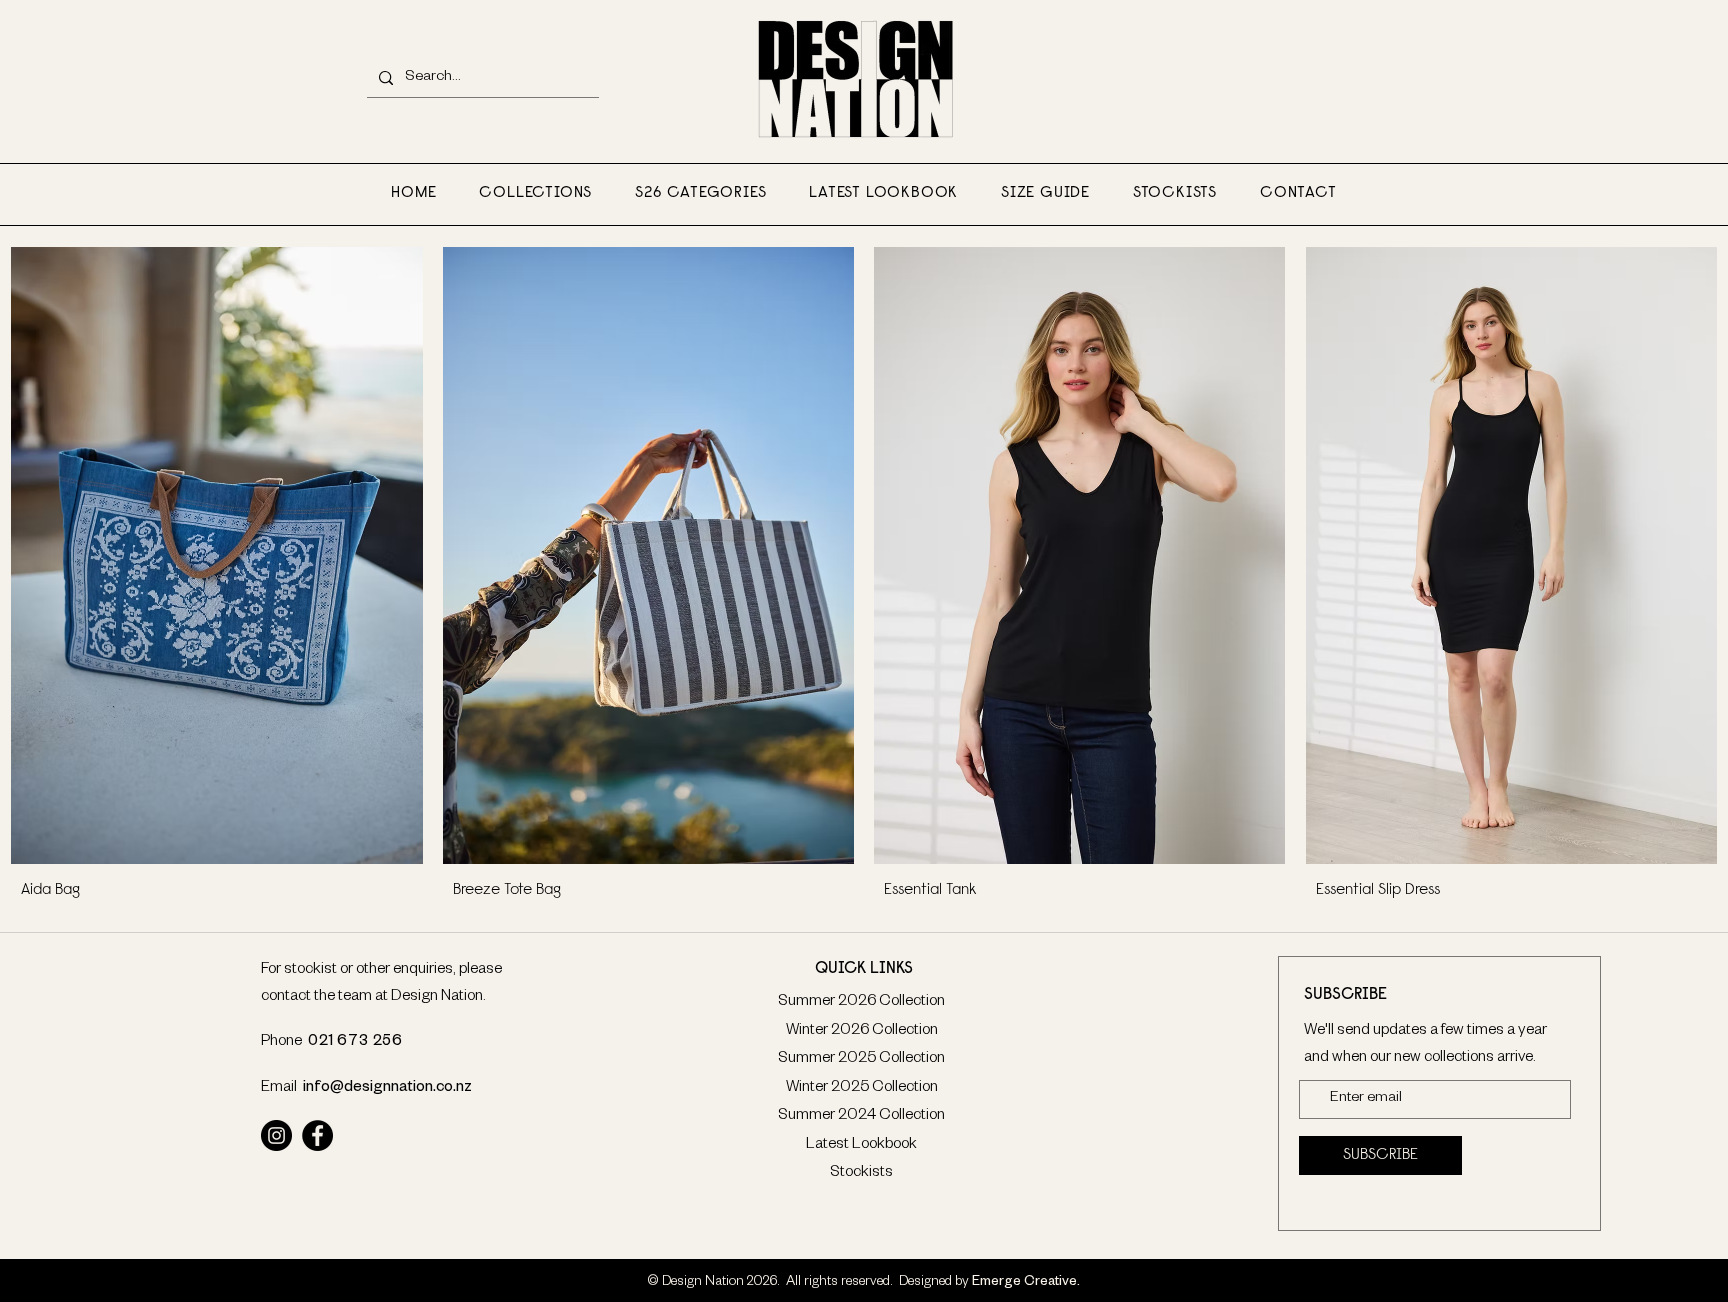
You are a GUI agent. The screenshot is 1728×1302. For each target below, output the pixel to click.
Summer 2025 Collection (861, 1059)
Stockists (861, 1173)
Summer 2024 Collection (861, 1116)
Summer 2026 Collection (861, 1002)
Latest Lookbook (861, 1145)
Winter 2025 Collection (862, 1088)
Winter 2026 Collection (862, 1031)
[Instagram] (276, 1135)
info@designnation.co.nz (387, 1088)
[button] (536, 193)
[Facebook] (317, 1135)
